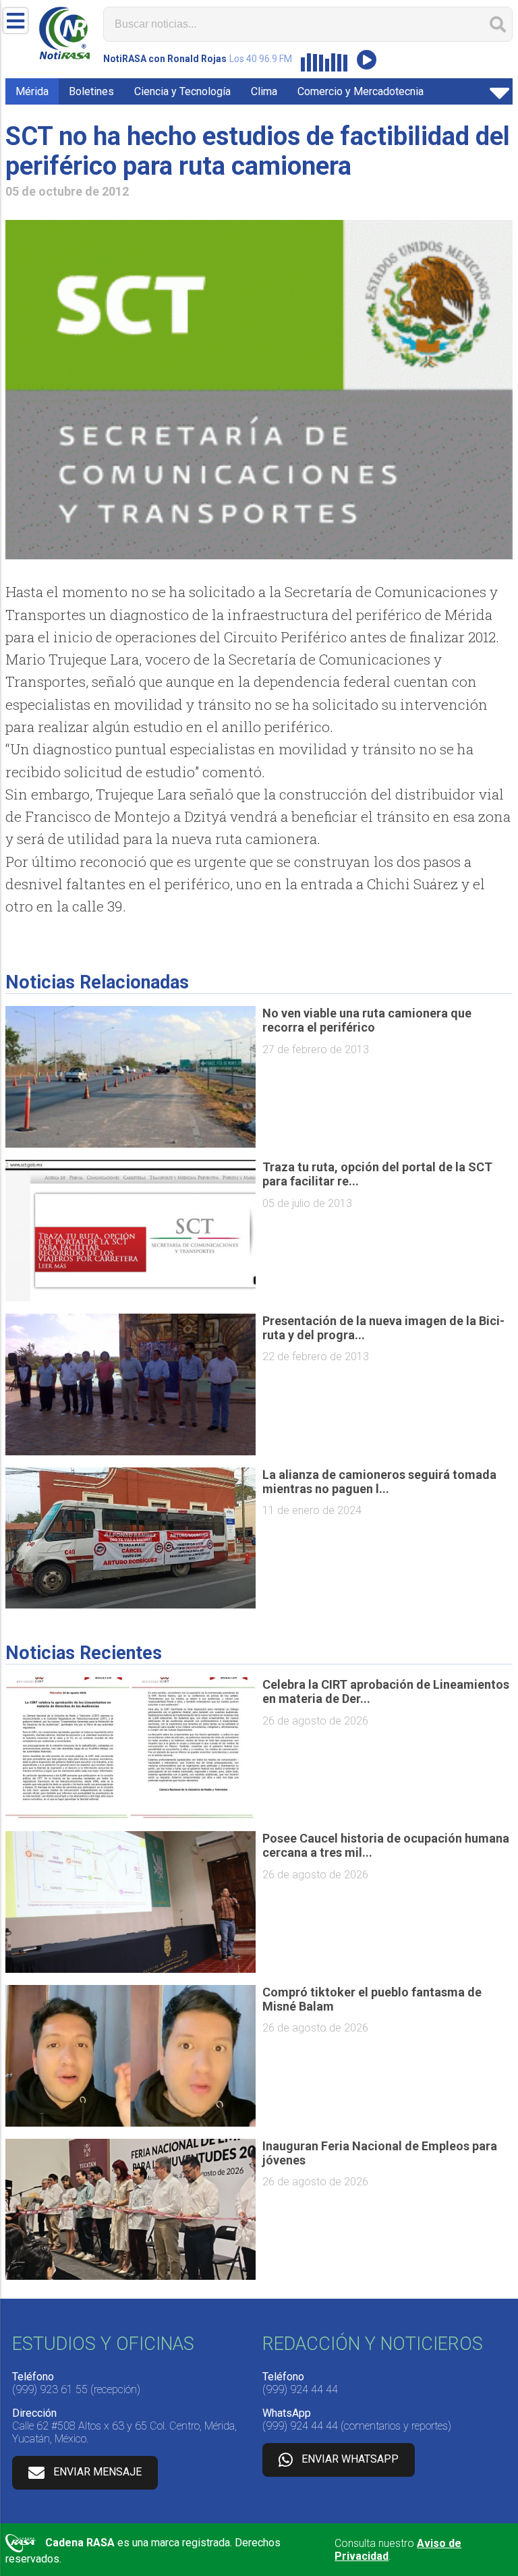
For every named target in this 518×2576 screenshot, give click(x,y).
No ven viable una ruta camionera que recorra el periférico (367, 1020)
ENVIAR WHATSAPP (350, 2459)
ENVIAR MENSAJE (97, 2472)
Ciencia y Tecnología (182, 91)
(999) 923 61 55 (50, 2389)
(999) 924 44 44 (300, 2389)
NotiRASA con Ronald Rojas (165, 59)
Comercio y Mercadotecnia (361, 91)
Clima (264, 91)
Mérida (32, 91)
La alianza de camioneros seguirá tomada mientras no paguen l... (379, 1482)
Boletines (91, 91)
